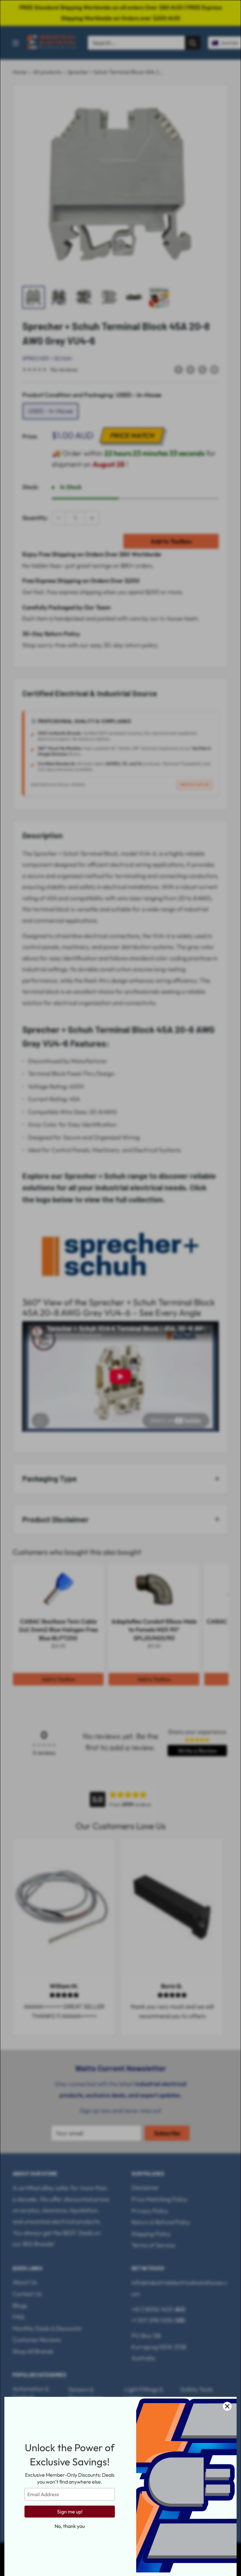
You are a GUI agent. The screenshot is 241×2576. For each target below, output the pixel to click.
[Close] (227, 2406)
